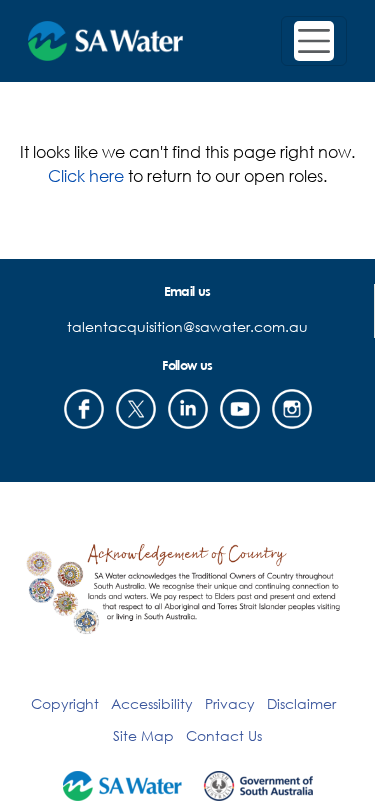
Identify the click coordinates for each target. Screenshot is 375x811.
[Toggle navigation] (314, 41)
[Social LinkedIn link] (188, 409)
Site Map (143, 735)
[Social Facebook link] (84, 409)
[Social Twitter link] (136, 409)
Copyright (65, 703)
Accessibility (152, 703)
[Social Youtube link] (240, 409)
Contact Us (224, 735)
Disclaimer (301, 703)
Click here (86, 175)
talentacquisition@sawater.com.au (187, 326)
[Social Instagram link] (292, 409)
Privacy (230, 703)
